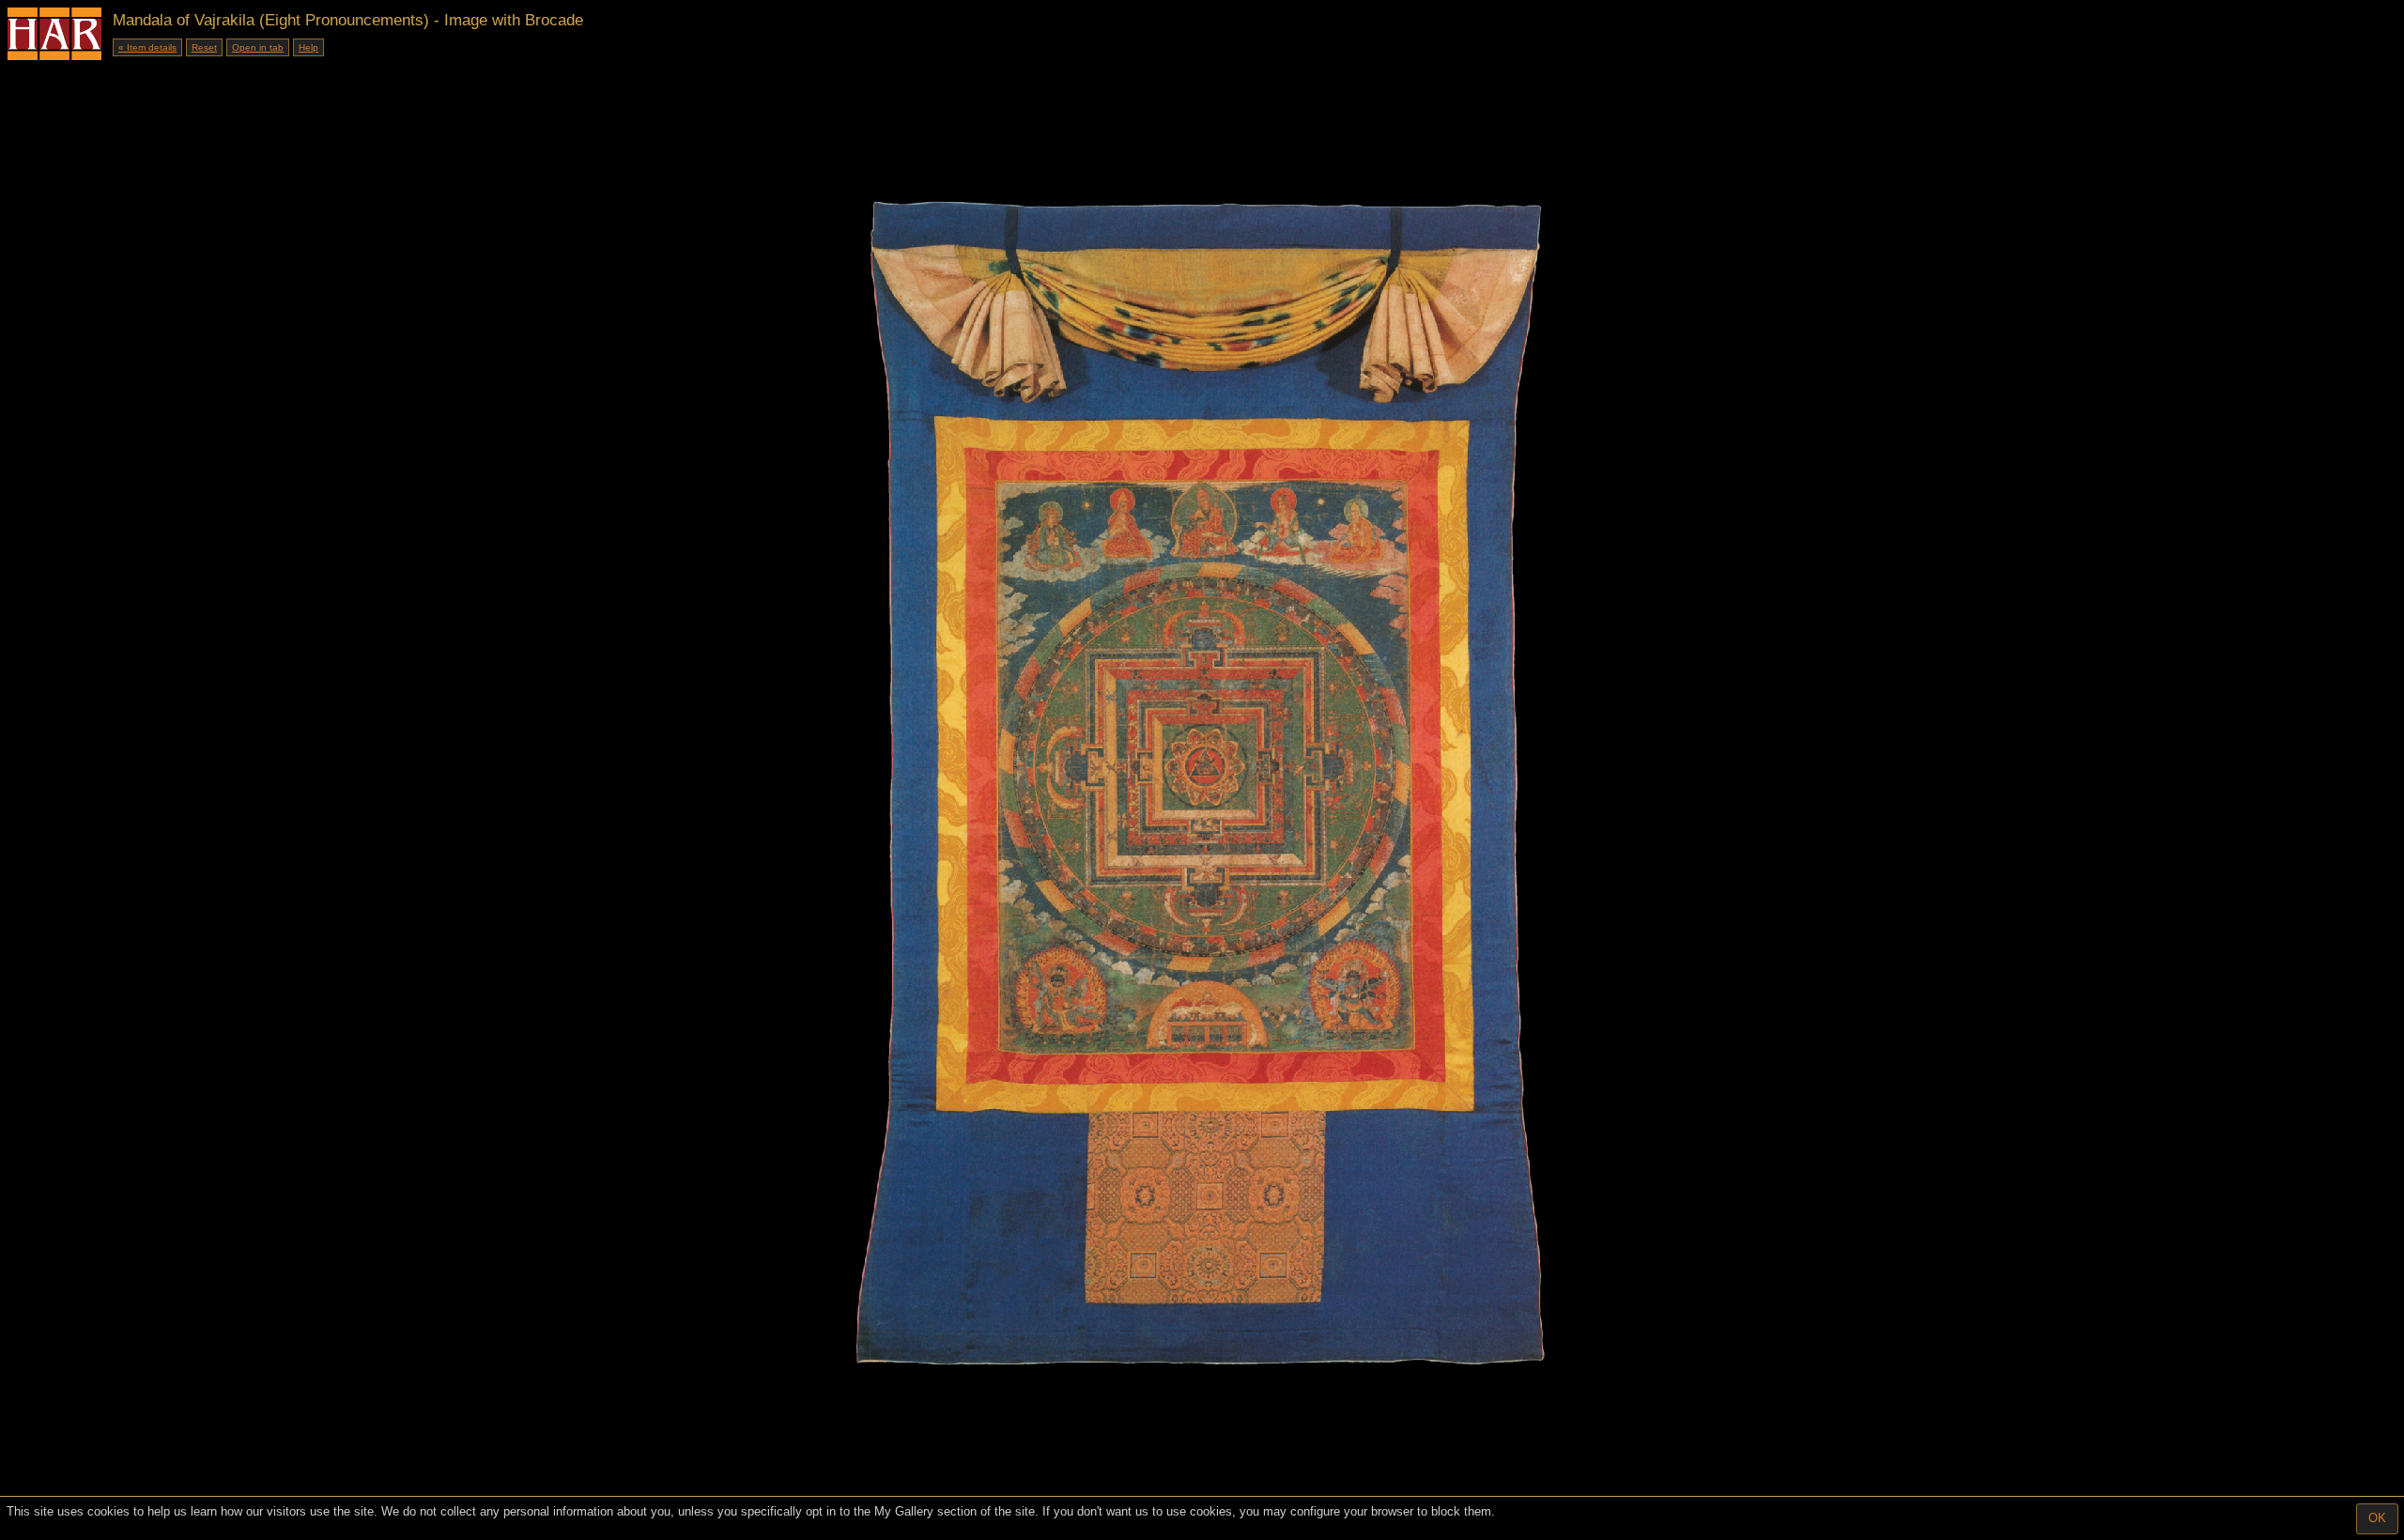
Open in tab (258, 47)
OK (2377, 1518)
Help (308, 47)
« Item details (147, 47)
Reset (204, 47)
